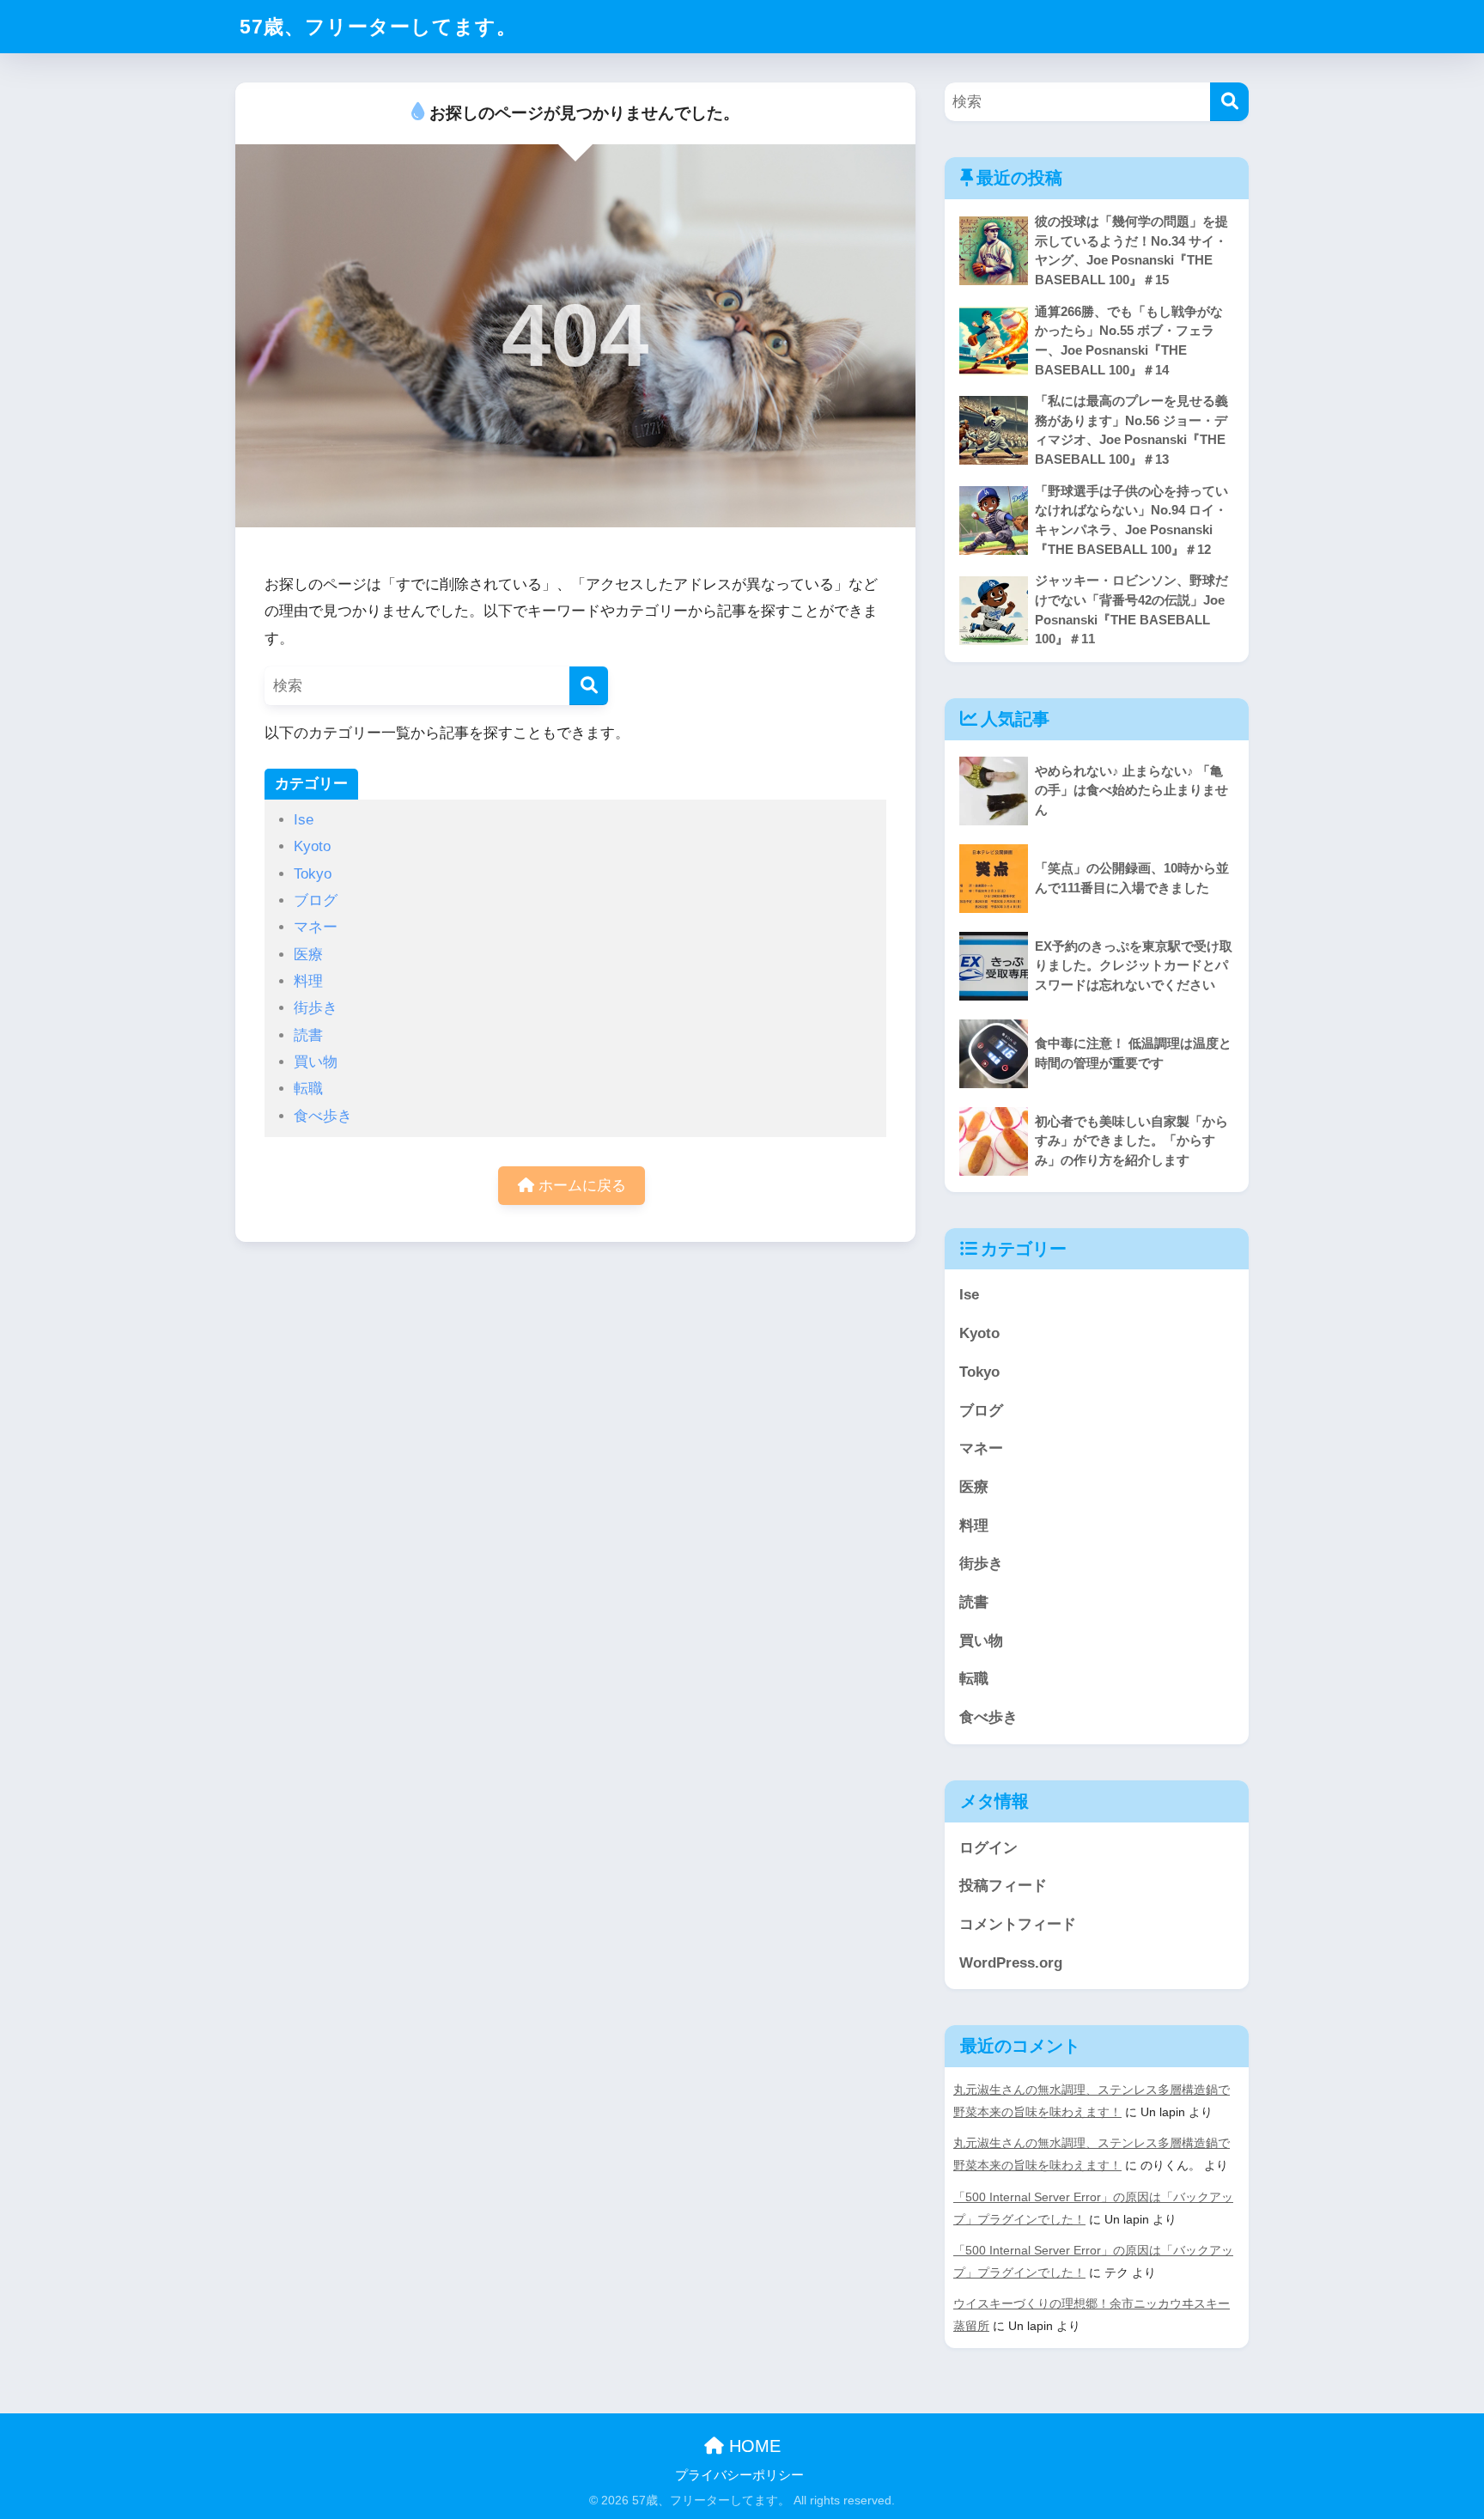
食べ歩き (323, 1116)
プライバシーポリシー (739, 2475)
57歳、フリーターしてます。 (378, 27)
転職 (308, 1089)
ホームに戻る (580, 1186)
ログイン (988, 1848)
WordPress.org (1011, 1963)
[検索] (589, 686)
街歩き (316, 1008)
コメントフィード (1018, 1924)
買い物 (316, 1062)
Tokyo (313, 874)
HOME (752, 2446)
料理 (308, 981)
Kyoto (312, 846)
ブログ (316, 901)
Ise (304, 820)
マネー (316, 927)
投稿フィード (1003, 1886)
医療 (308, 955)
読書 (308, 1035)
